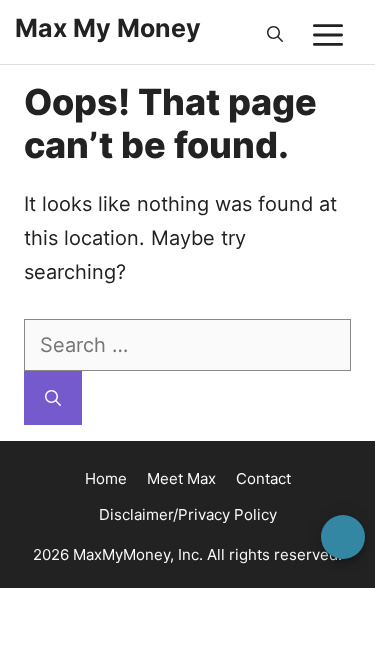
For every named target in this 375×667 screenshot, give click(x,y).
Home (106, 478)
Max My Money (108, 28)
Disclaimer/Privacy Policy (188, 514)
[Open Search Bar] (275, 35)
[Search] (53, 398)
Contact (263, 478)
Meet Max (181, 478)
